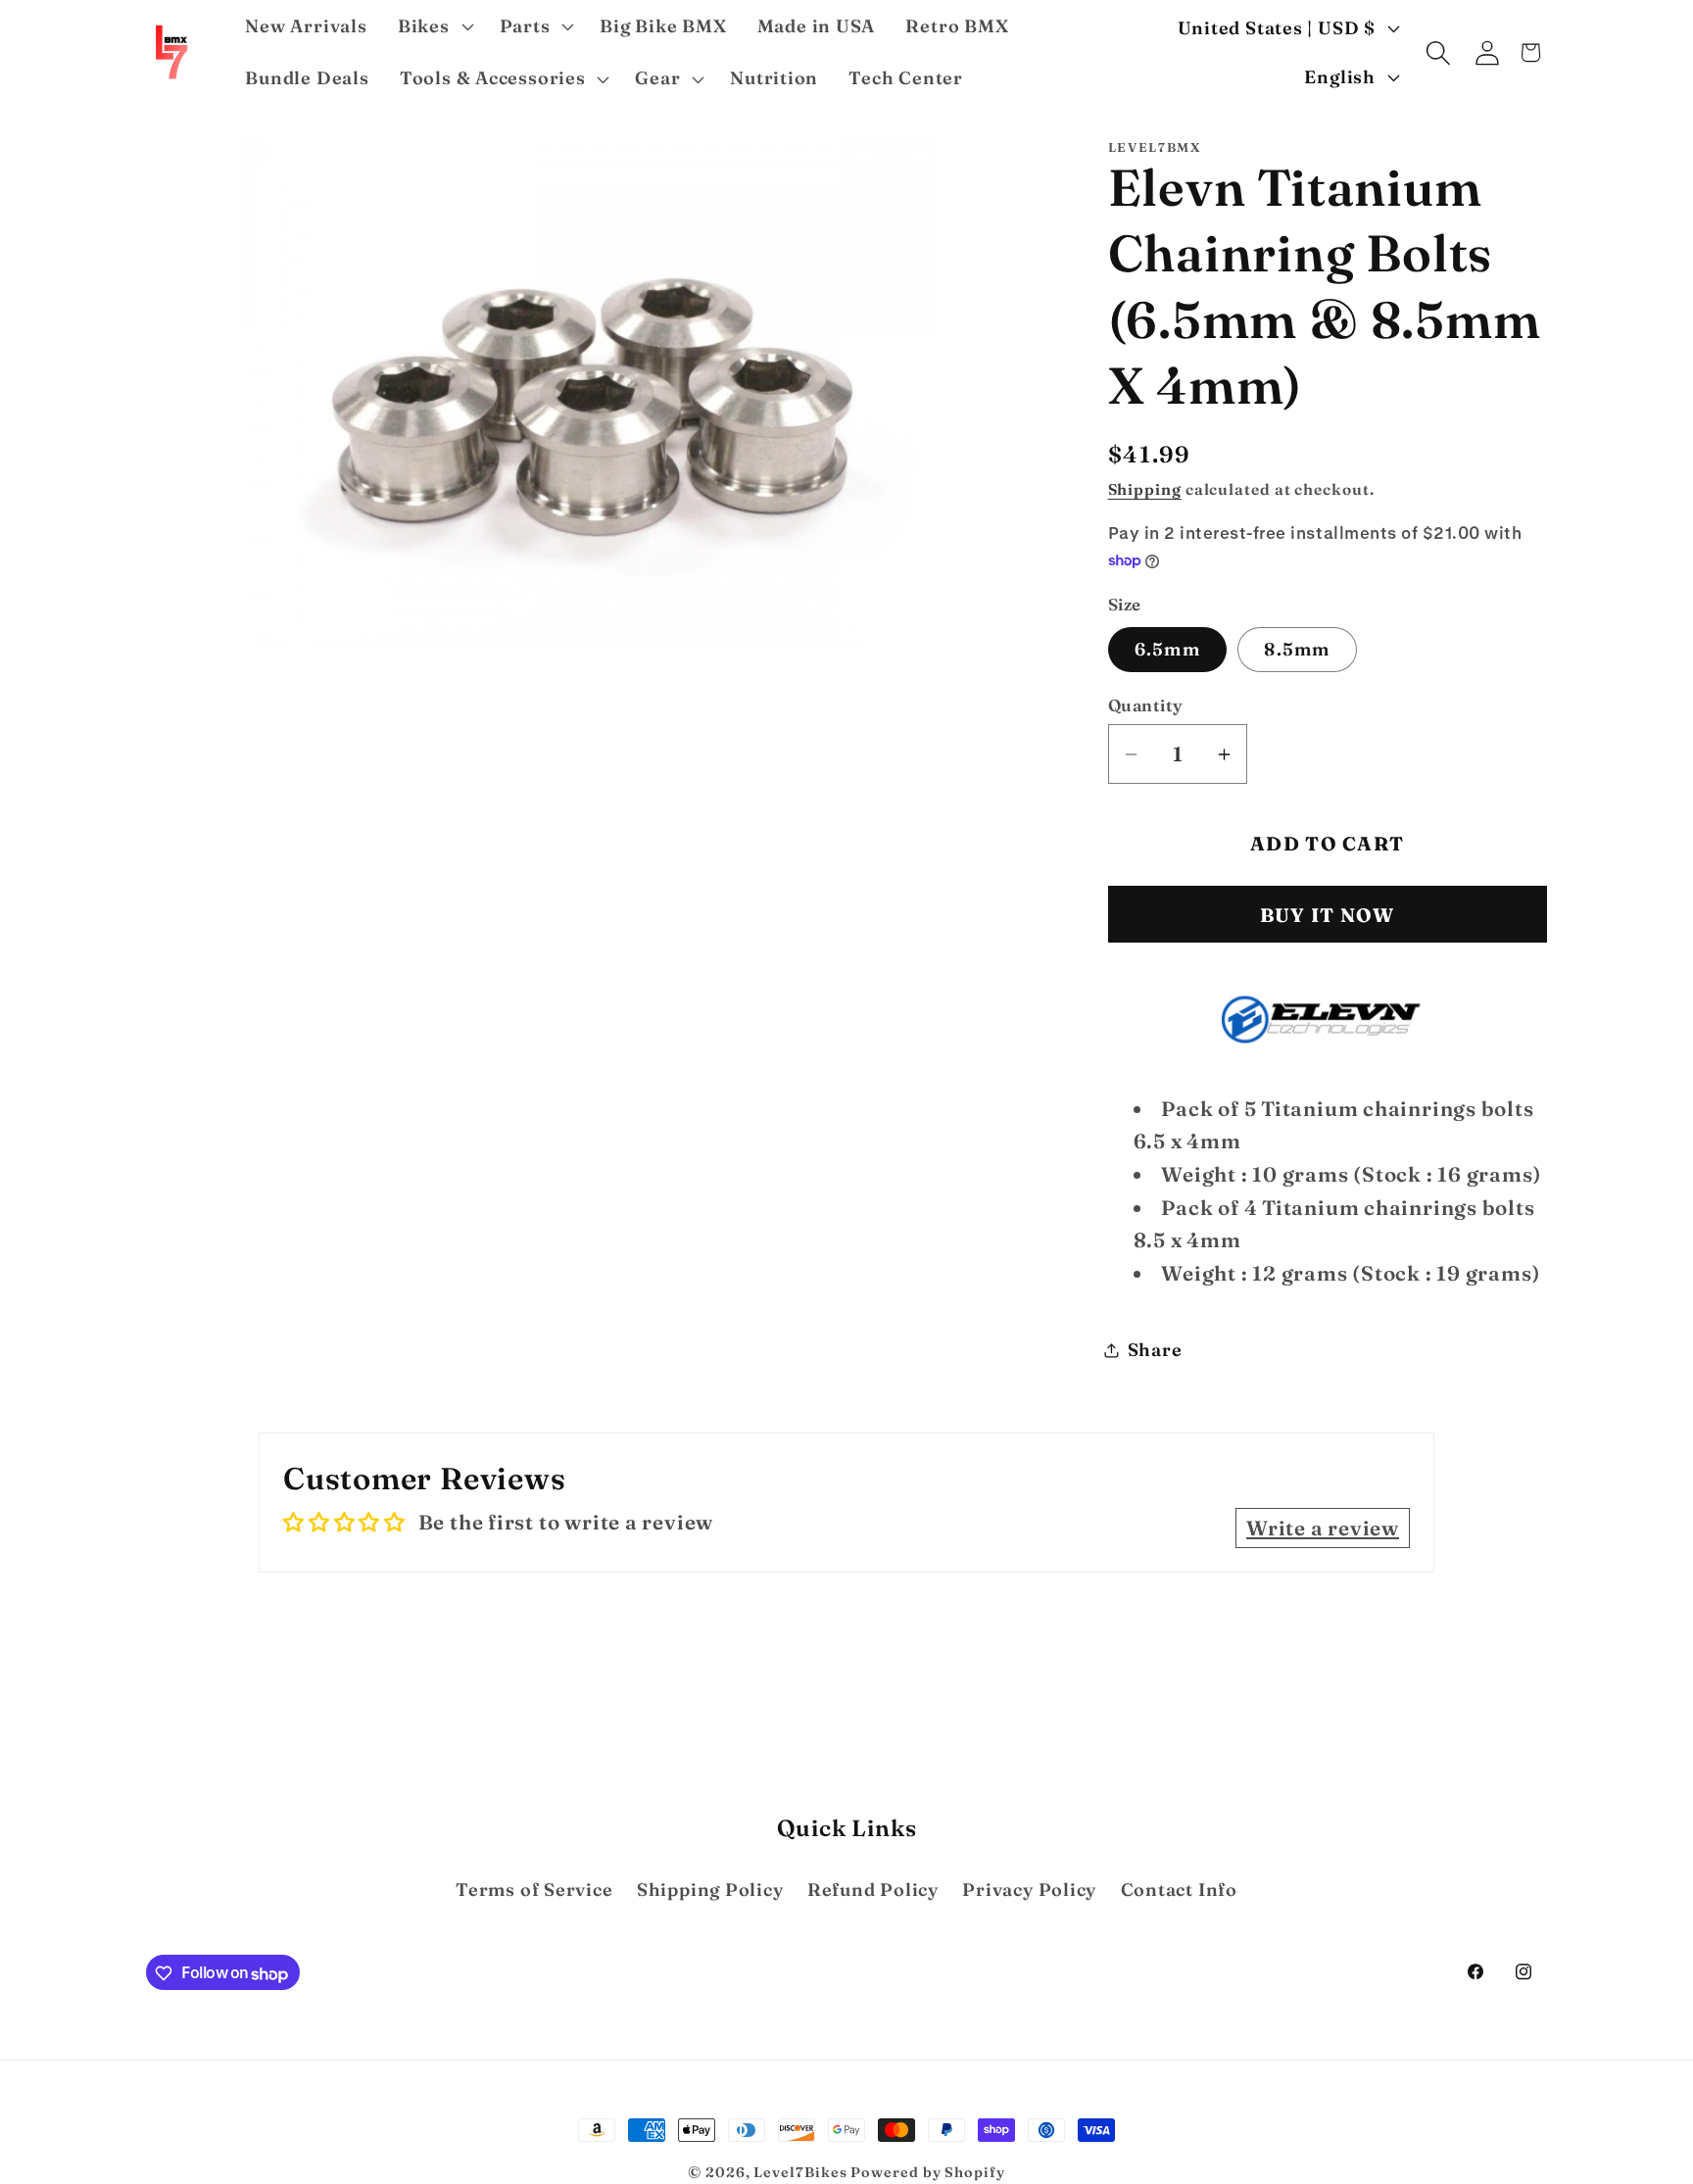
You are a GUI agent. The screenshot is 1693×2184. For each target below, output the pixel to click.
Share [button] (1155, 1350)
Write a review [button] (1323, 1528)
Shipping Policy (710, 1890)
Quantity (1146, 706)
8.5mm (1297, 649)
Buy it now (1328, 916)
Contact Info (1179, 1890)
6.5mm (1168, 649)
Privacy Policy (1029, 1890)
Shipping (1145, 489)
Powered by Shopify (927, 2172)
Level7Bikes (800, 2172)
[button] (433, 26)
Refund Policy (873, 1890)
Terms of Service (534, 1890)
